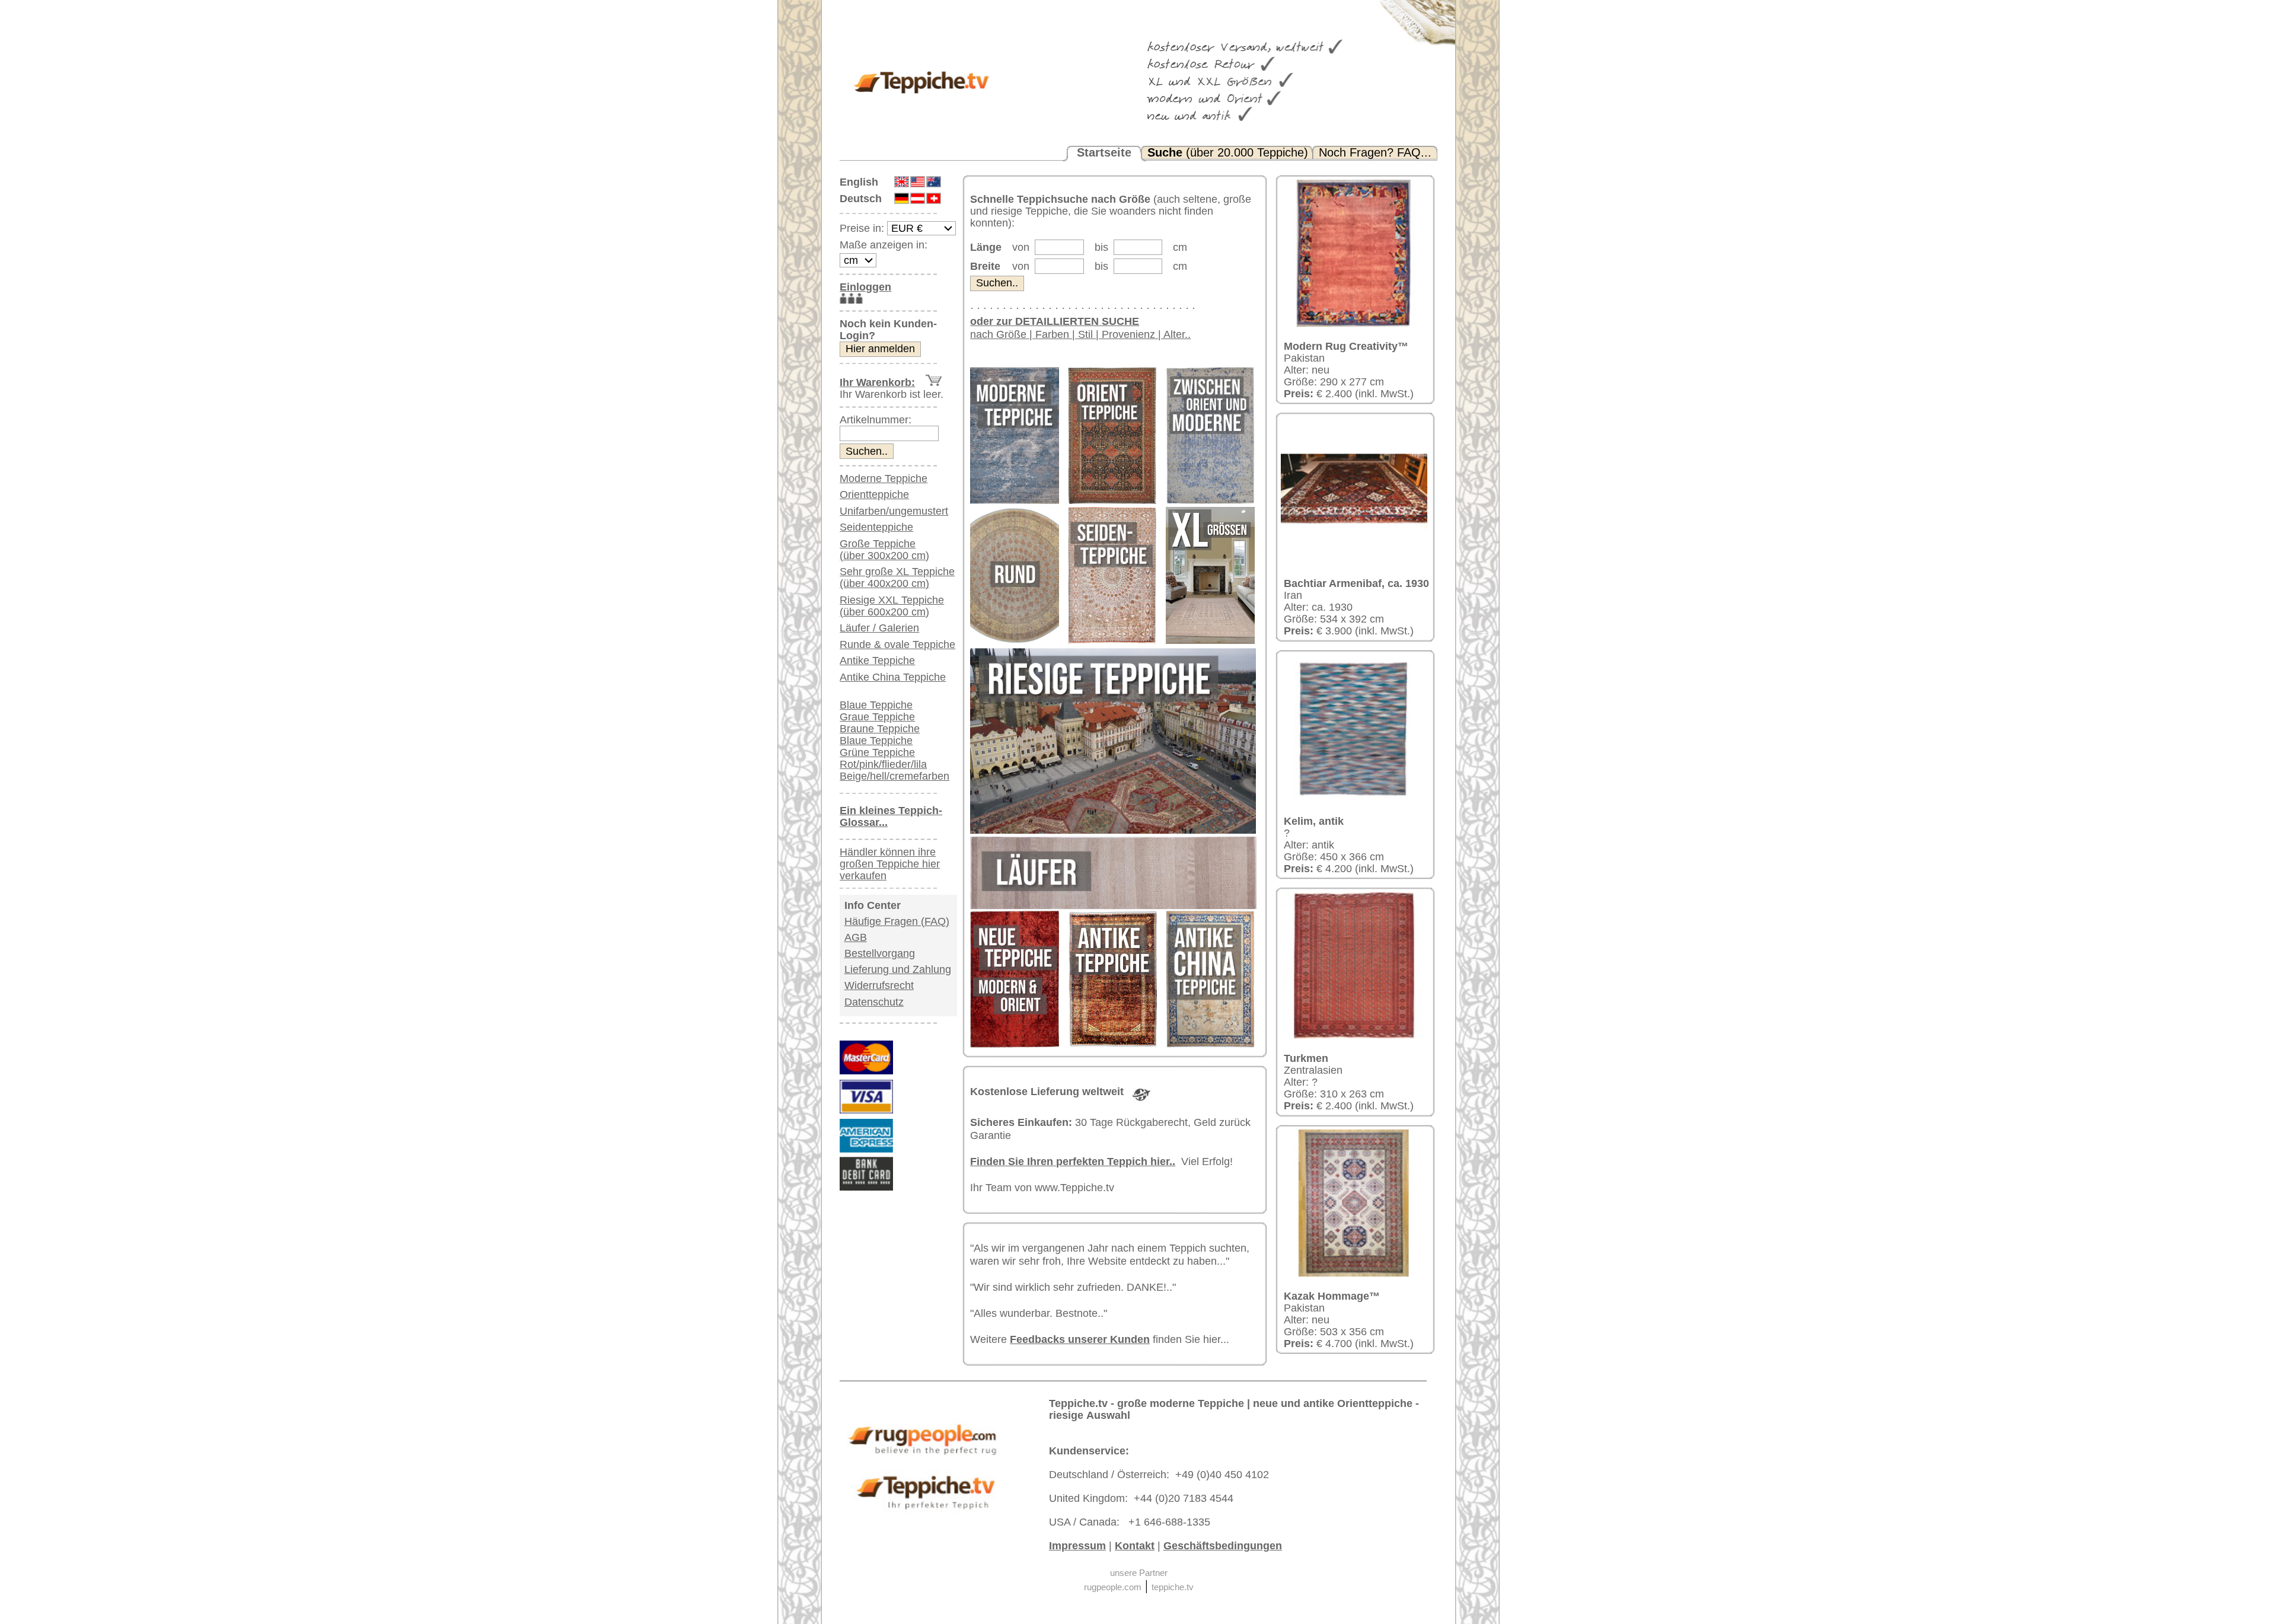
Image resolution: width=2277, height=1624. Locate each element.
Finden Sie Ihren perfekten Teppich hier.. (1073, 1162)
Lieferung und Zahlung (898, 969)
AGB (856, 937)
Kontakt (1135, 1546)
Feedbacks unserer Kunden (1080, 1339)
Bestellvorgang (880, 953)
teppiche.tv (1173, 1587)
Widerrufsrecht (879, 985)
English (859, 182)
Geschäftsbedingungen (1223, 1546)
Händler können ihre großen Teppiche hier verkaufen (890, 864)
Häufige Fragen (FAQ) (897, 921)
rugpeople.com (1113, 1587)
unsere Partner (1139, 1573)
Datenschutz (874, 1002)
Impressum (1077, 1546)
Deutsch (861, 199)
